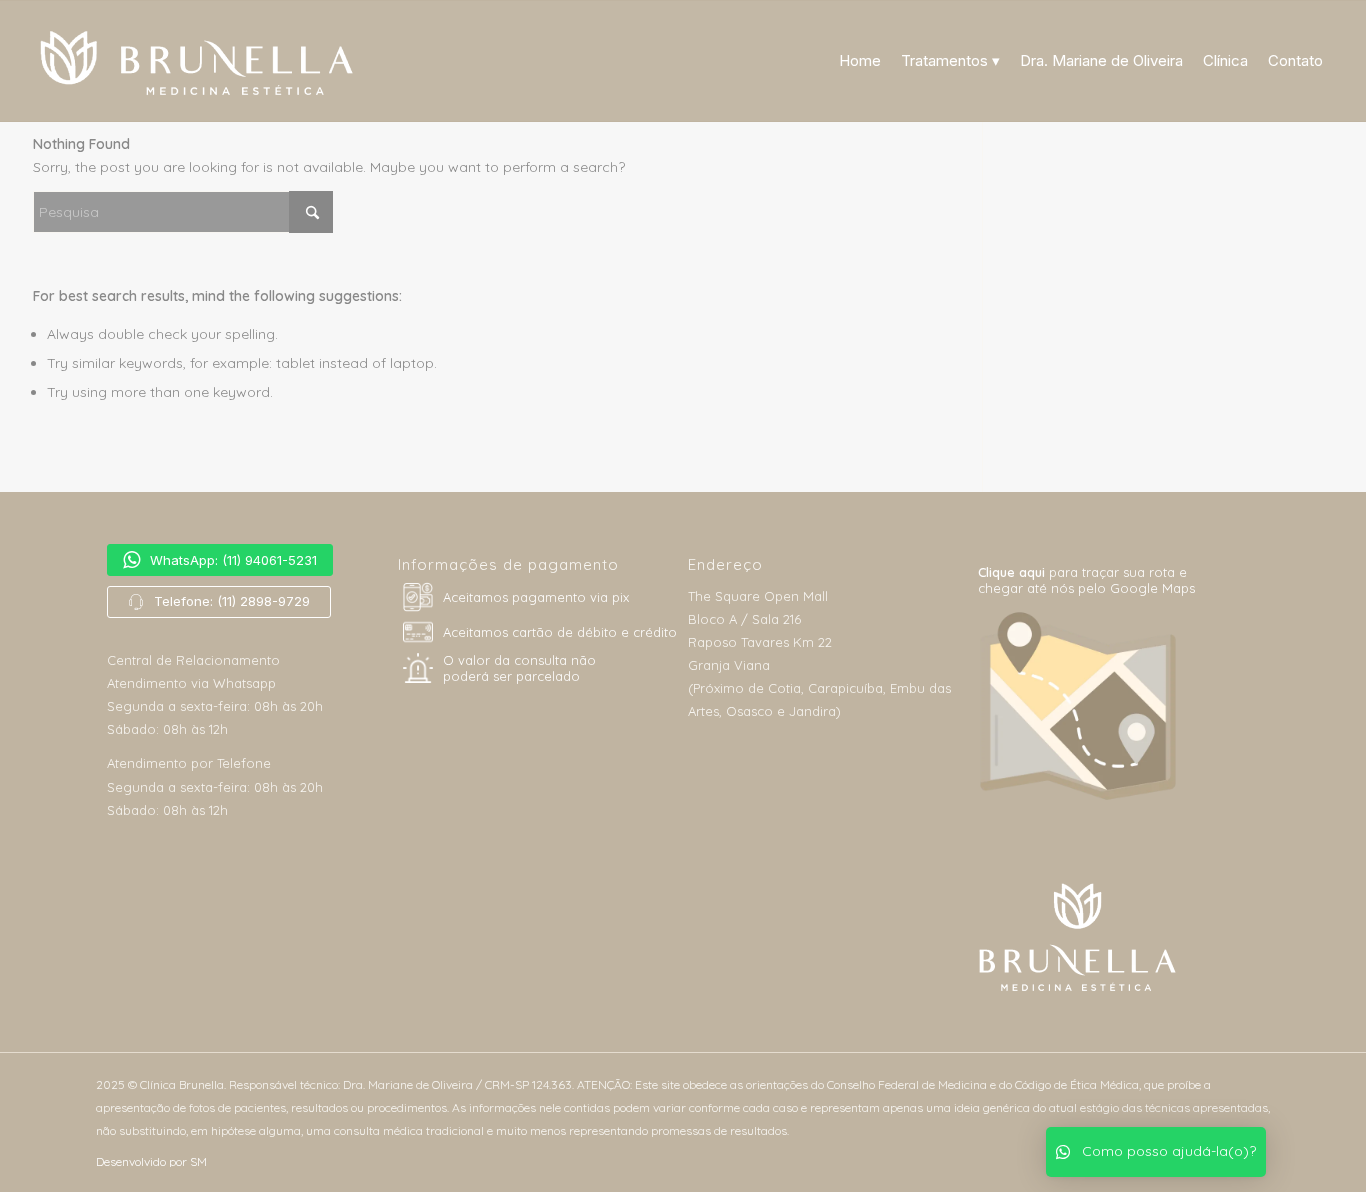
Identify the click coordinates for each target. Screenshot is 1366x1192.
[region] (246, 581)
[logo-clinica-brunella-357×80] (211, 61)
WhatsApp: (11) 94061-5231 (233, 560)
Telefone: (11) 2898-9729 (232, 601)
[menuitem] (860, 61)
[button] (1156, 1152)
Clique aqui (1013, 572)
